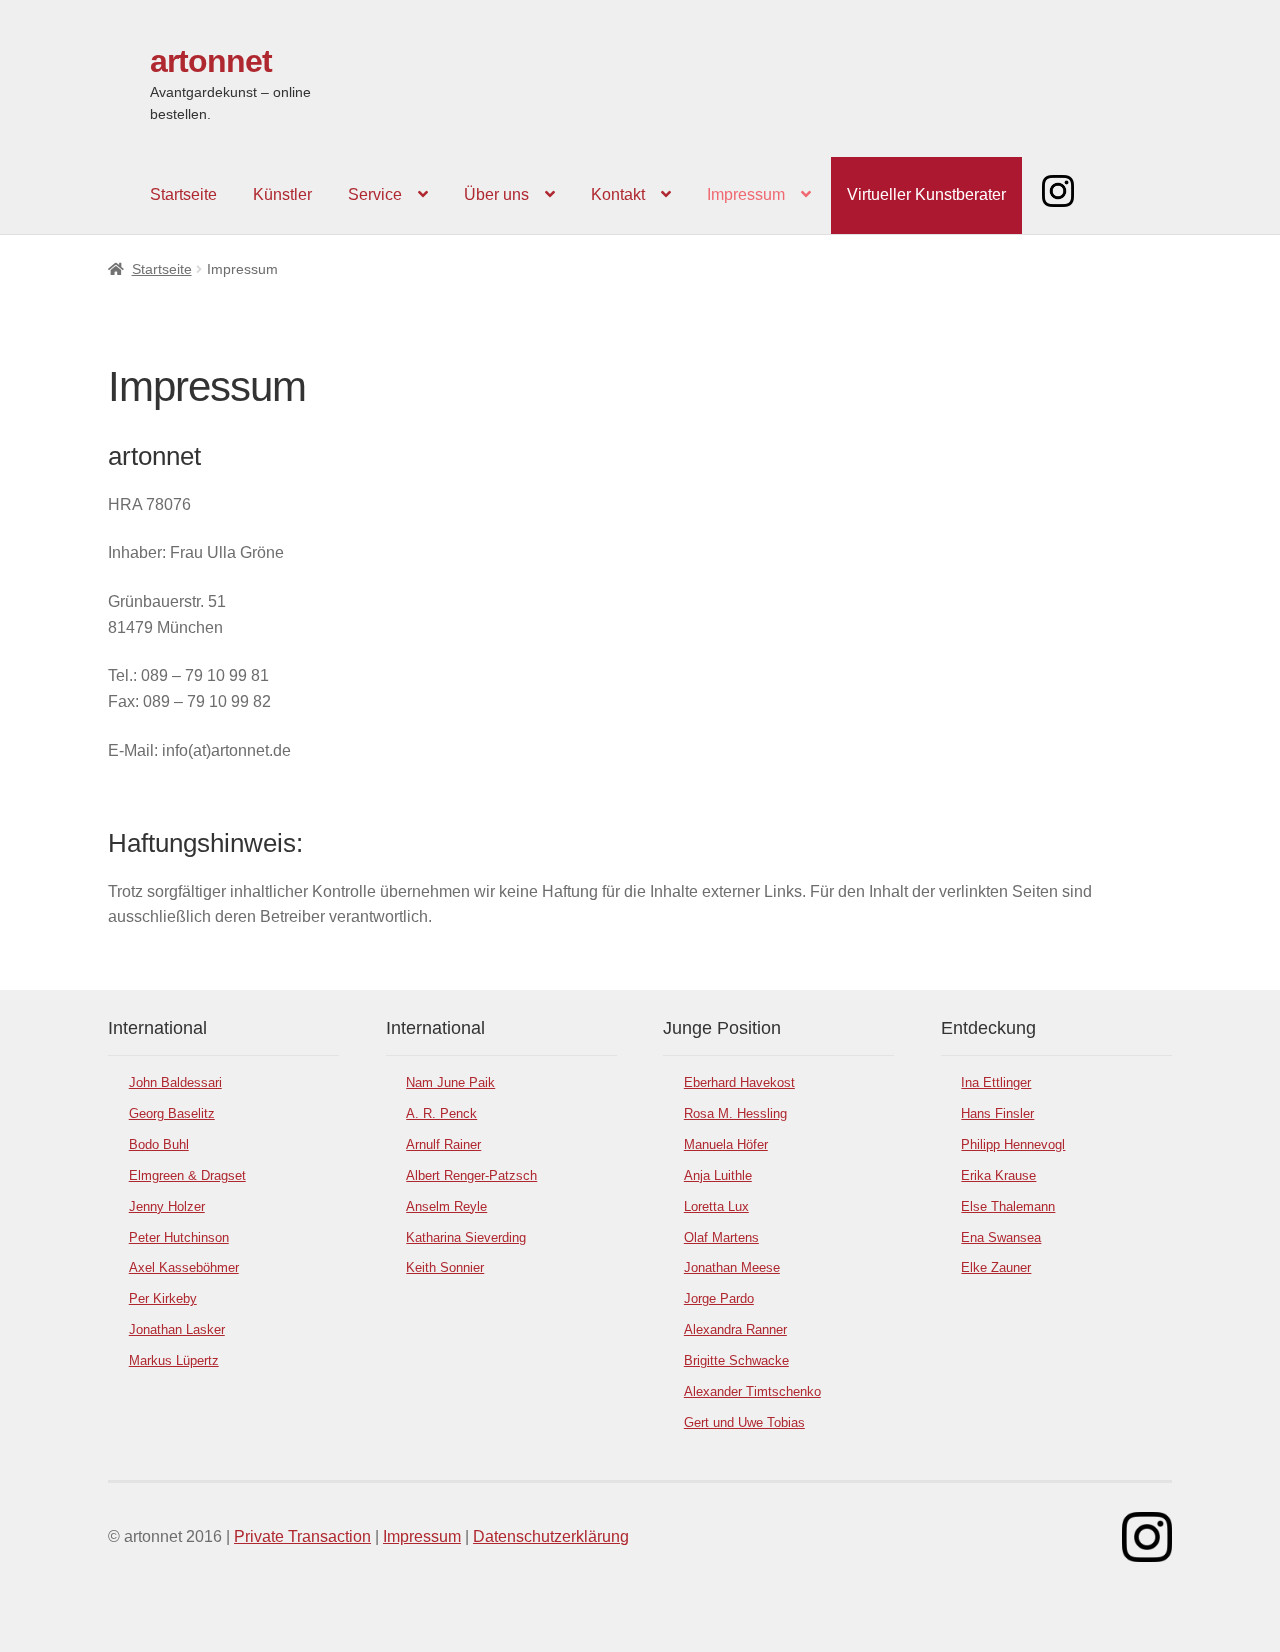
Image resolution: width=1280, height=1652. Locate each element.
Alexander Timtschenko (752, 1391)
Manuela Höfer (726, 1144)
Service (375, 194)
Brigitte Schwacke (736, 1360)
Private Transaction (302, 1536)
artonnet (211, 61)
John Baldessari (175, 1082)
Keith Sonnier (445, 1267)
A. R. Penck (441, 1113)
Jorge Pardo (719, 1298)
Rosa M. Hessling (735, 1113)
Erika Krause (998, 1175)
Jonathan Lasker (177, 1329)
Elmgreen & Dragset (187, 1175)
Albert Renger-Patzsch (471, 1175)
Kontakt (618, 194)
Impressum (746, 194)
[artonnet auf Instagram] (1147, 1537)
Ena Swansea (1001, 1237)
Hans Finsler (997, 1113)
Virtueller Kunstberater (926, 194)
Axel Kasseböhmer (184, 1267)
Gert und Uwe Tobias (744, 1422)
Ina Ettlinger (996, 1082)
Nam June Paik (450, 1082)
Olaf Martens (721, 1237)
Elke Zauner (996, 1267)
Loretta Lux (716, 1206)
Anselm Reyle (446, 1206)
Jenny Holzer (167, 1206)
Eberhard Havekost (739, 1082)
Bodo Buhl (159, 1144)
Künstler (282, 194)
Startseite (183, 194)
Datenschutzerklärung (551, 1536)
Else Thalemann (1008, 1206)
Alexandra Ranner (735, 1329)
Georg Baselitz (172, 1113)
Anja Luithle (718, 1175)
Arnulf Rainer (443, 1144)
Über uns (496, 194)
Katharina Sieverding (466, 1237)
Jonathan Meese (732, 1267)
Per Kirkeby (163, 1298)
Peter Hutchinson (179, 1237)
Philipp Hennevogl (1013, 1144)
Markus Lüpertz (174, 1360)
